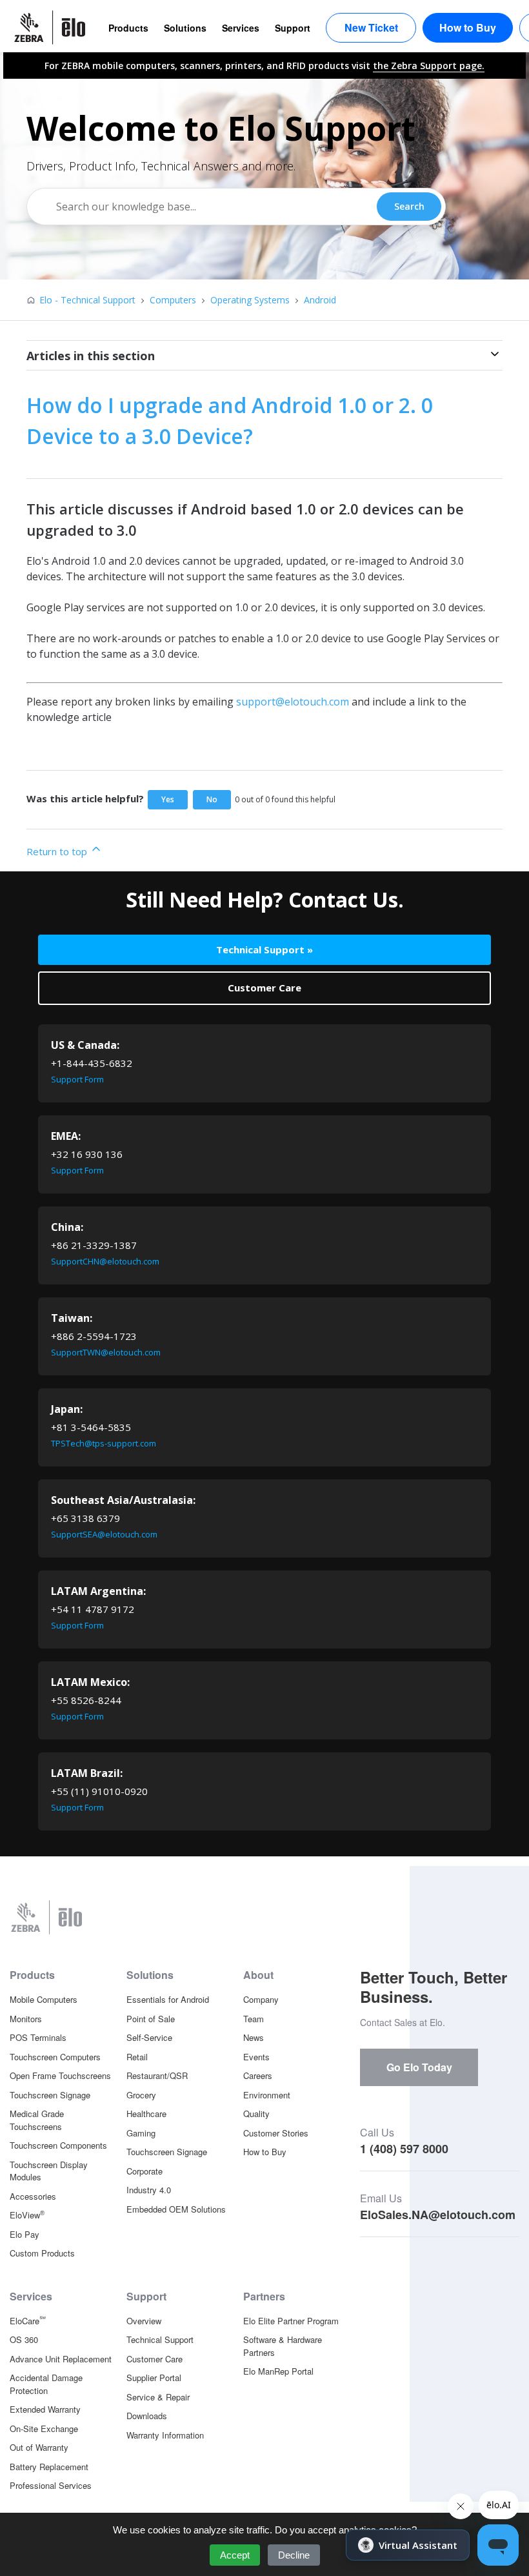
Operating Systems (250, 300)
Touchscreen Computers (55, 2057)
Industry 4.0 (149, 2190)
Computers (173, 300)
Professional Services (51, 2485)
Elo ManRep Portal (278, 2371)
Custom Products (42, 2253)
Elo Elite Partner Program (291, 2321)
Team (254, 2019)
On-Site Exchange (44, 2429)
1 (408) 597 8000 (404, 2149)
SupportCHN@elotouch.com (105, 1261)
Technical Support (160, 2339)
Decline (294, 2555)
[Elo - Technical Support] (56, 27)
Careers (258, 2075)
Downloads (147, 2416)
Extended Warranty (45, 2409)
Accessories (33, 2196)
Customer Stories (276, 2133)
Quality (256, 2114)
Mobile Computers (44, 1999)
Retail (137, 2057)
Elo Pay (25, 2234)
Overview (144, 2321)
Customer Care (264, 988)
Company (261, 1999)
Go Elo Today (419, 2067)
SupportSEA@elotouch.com (104, 1534)
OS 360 (24, 2339)
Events (256, 2057)
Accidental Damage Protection (46, 2384)
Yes (168, 799)
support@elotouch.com (293, 702)
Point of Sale (151, 2019)
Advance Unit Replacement (61, 2359)
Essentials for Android (168, 1999)
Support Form (77, 1079)
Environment (267, 2095)
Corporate (145, 2171)
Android (320, 300)
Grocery (141, 2095)
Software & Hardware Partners (283, 2346)
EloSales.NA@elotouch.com (438, 2215)
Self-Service (149, 2037)
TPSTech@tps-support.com (104, 1443)
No (212, 799)
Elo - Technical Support (87, 300)
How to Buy (468, 27)
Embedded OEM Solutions (176, 2209)
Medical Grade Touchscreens (37, 2120)
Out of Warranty (39, 2447)
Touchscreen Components (58, 2145)
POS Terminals (38, 2037)
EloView (27, 2215)
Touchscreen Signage (50, 2095)
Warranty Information (165, 2435)
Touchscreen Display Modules (49, 2171)
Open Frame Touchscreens (60, 2075)
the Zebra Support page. (429, 66)
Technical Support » (264, 949)
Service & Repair (158, 2397)
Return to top (58, 851)
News (254, 2037)
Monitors (26, 2019)
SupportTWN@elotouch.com (106, 1352)
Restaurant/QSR (157, 2075)
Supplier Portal (154, 2378)
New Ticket (371, 27)
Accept (235, 2555)
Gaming (141, 2133)
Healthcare (146, 2114)
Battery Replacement (49, 2467)
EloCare (28, 2320)
